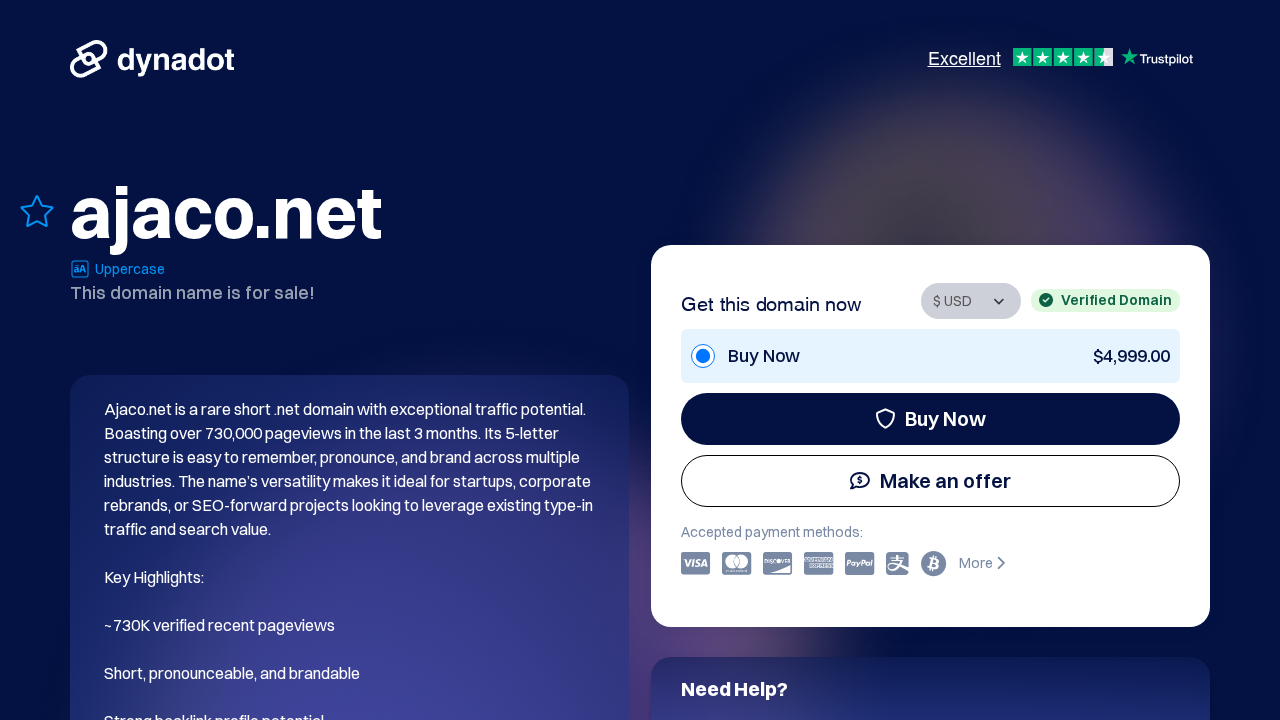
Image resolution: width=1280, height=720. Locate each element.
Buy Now (945, 418)
